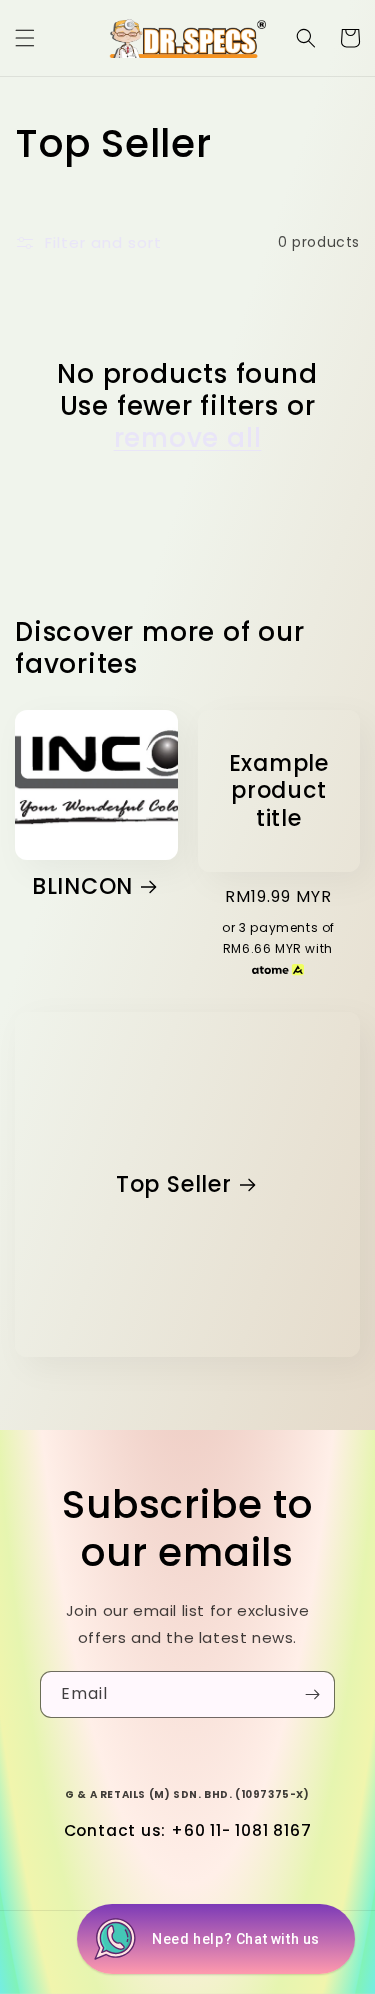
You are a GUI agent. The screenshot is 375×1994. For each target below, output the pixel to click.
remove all (188, 438)
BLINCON (82, 886)
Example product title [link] (279, 791)
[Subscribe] (312, 1694)
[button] (25, 38)
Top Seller (174, 1184)
